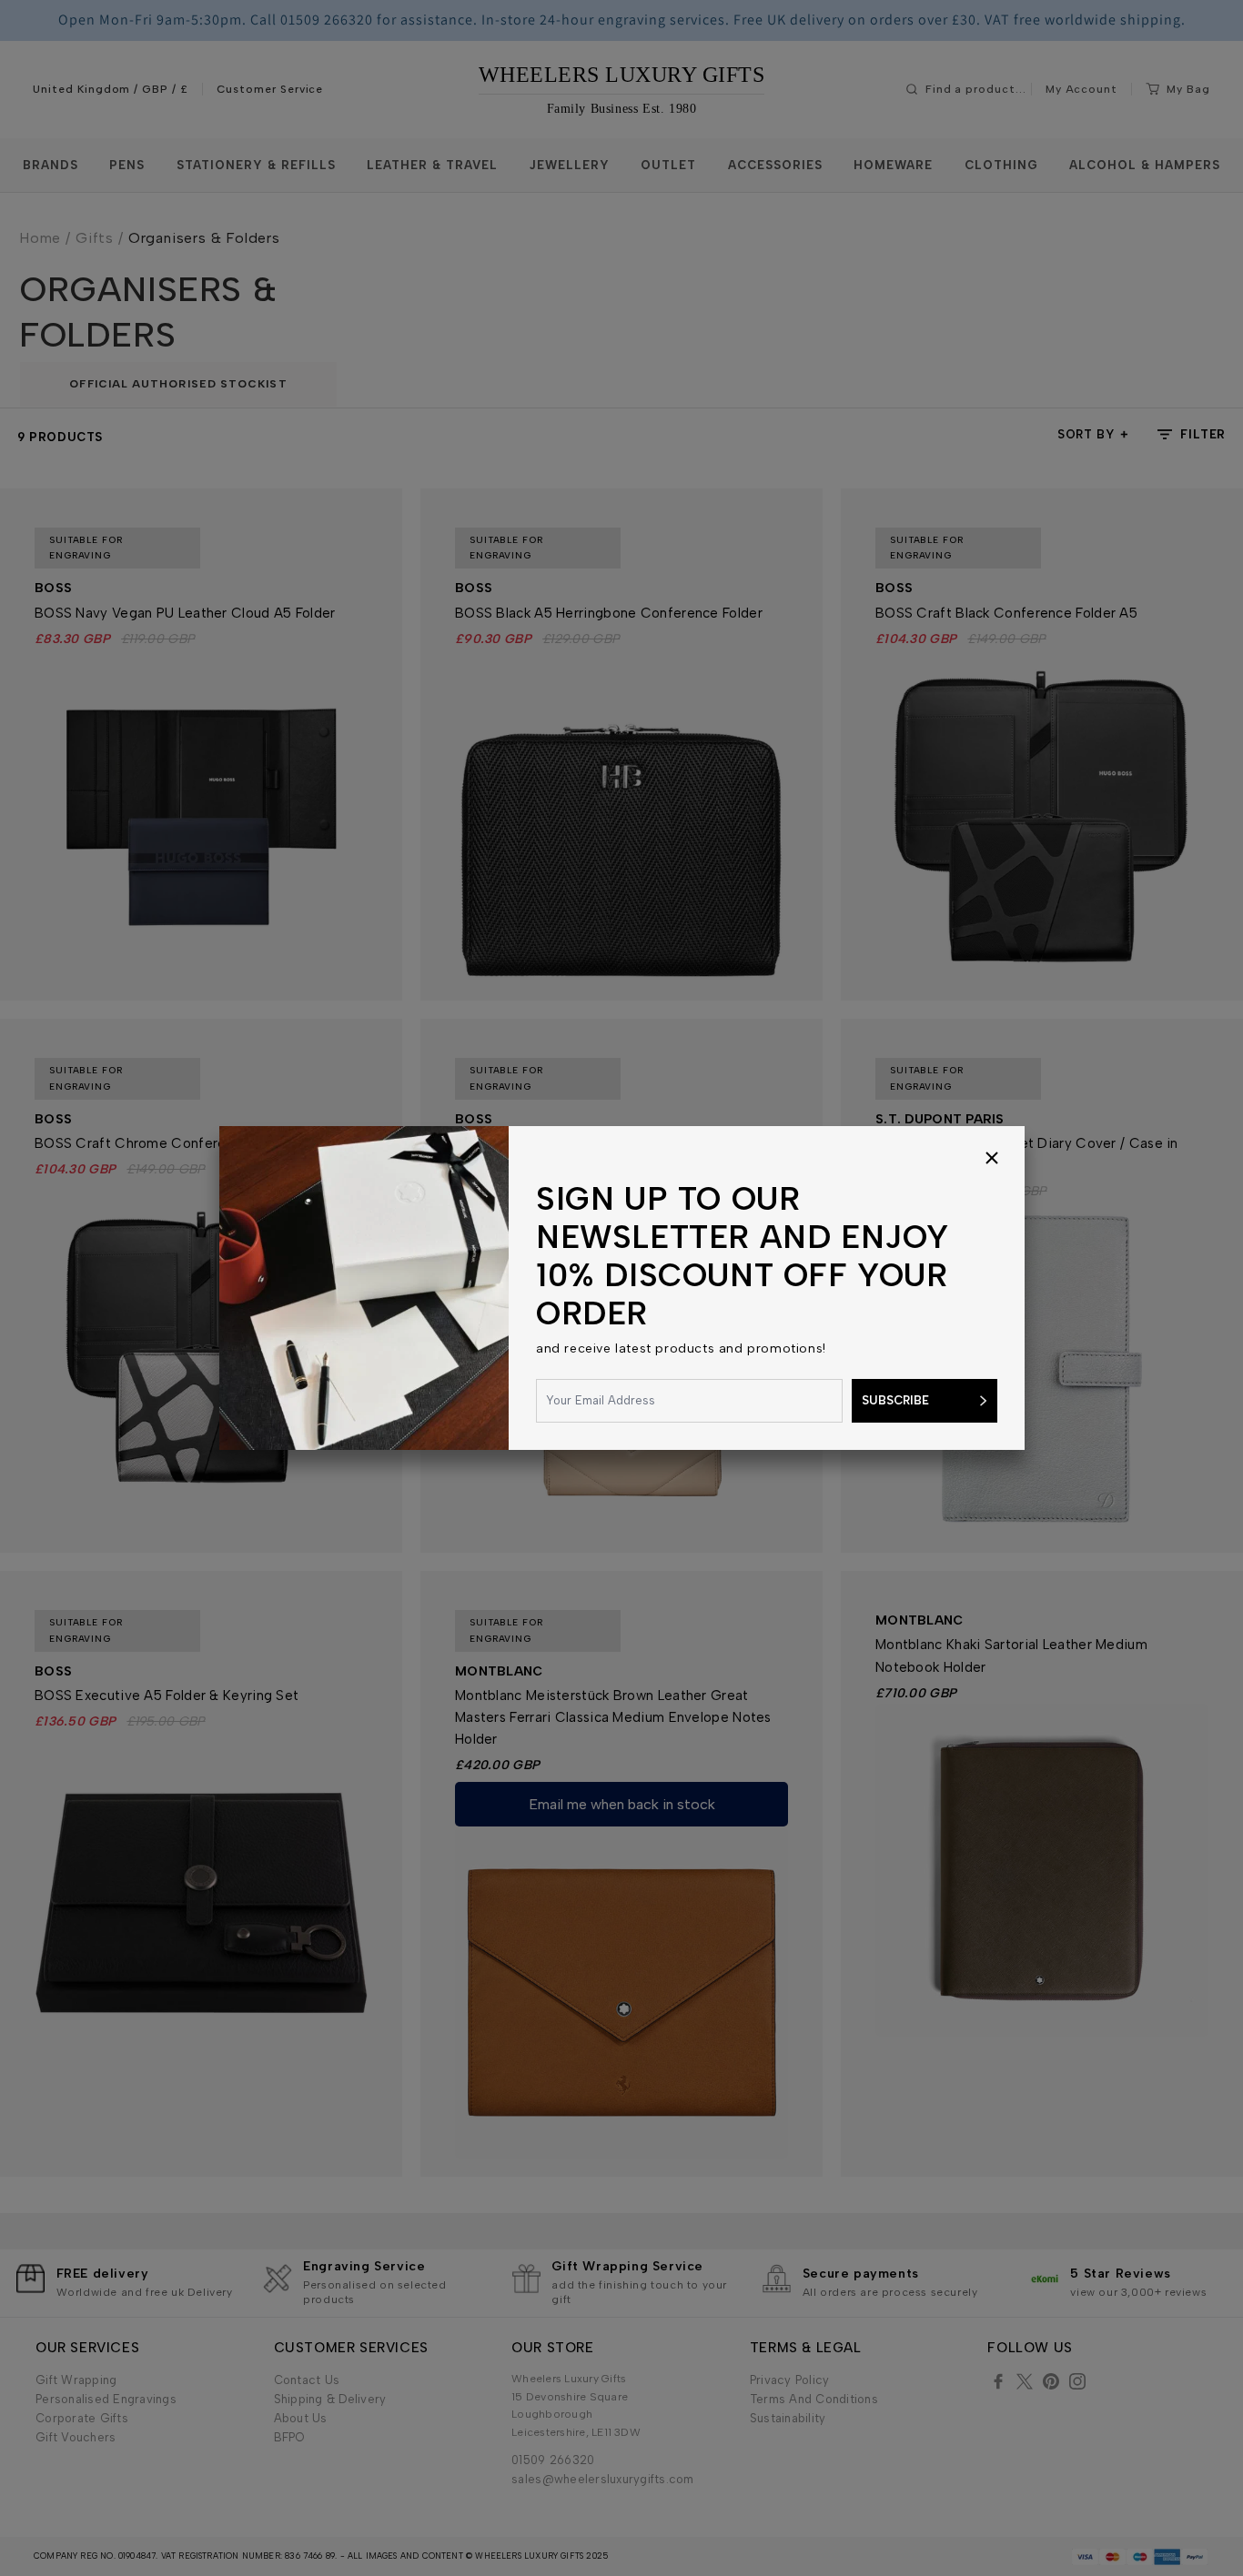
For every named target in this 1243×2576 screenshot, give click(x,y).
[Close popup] (992, 1159)
